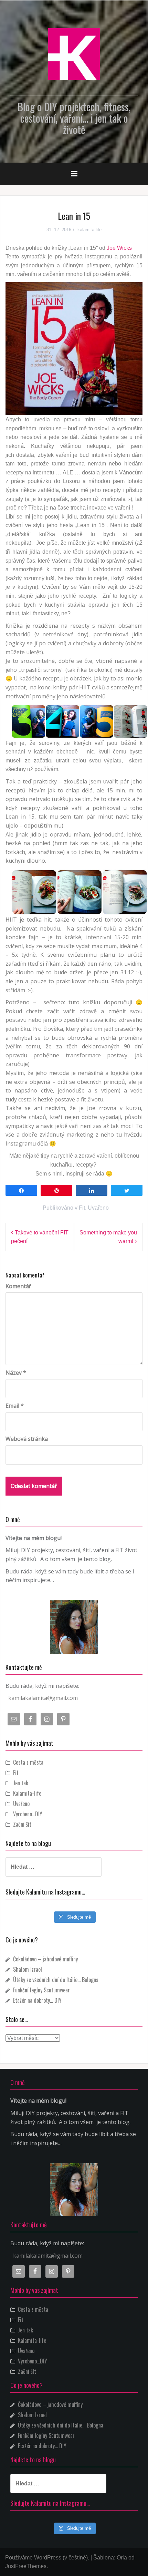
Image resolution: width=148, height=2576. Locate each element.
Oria (122, 2558)
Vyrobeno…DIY (28, 1814)
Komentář (18, 1286)
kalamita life (89, 230)
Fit (82, 1208)
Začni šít (22, 1824)
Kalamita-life (27, 1793)
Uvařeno (98, 1208)
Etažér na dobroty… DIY (37, 2000)
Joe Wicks (119, 248)
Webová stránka (27, 1439)
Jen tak (21, 1783)
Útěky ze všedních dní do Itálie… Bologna (56, 1980)
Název (16, 1373)
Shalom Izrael (28, 1969)
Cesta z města (28, 1762)
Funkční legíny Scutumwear (41, 1990)
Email (15, 1406)
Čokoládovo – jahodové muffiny (45, 1959)
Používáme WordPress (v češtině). (47, 2558)
